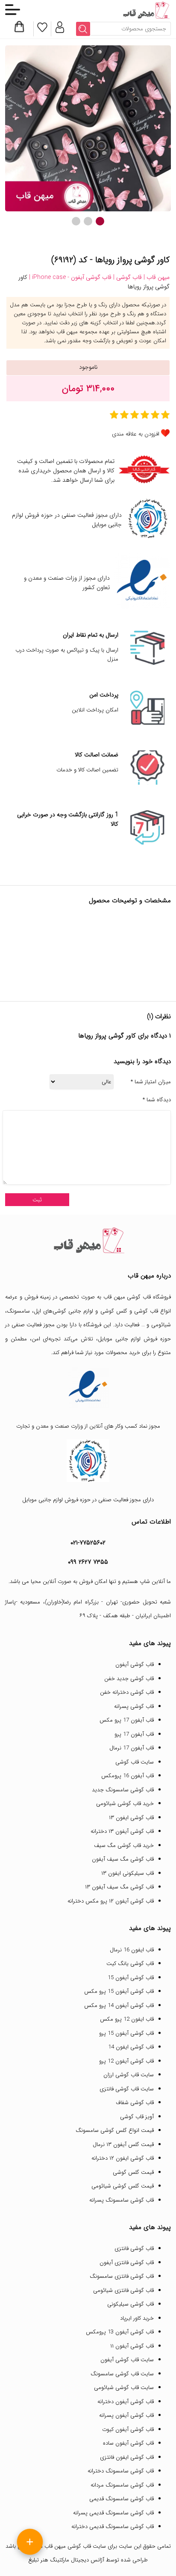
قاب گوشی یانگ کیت (130, 1964)
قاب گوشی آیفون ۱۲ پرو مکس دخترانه (111, 1901)
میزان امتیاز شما (151, 1082)
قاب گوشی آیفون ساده (128, 2443)
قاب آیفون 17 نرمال (132, 1748)
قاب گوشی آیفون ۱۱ (132, 2346)
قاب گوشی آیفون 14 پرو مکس (119, 2005)
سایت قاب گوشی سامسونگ (122, 2374)
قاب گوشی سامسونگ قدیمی (122, 2499)
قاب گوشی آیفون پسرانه (126, 2415)
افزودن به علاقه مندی (136, 434)
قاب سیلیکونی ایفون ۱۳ (128, 1873)
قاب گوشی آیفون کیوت (128, 2429)
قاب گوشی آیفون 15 (131, 1978)
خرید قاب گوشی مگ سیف (124, 1845)
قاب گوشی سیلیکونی (131, 2304)
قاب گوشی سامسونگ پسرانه (122, 2200)
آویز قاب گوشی (137, 2117)
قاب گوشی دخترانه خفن (127, 1692)
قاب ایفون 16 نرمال (132, 1950)
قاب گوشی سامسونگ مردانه (122, 2485)
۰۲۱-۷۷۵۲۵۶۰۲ (88, 1543)
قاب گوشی (146, 1311)
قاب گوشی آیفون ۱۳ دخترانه (122, 1831)
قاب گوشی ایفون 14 (131, 2047)
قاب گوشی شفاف (135, 2103)
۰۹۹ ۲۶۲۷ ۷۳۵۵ (88, 1562)
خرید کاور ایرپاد (137, 2318)
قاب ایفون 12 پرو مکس (127, 2019)
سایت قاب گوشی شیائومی (124, 2388)
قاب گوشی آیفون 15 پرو (126, 2033)
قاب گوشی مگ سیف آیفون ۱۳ (119, 1887)
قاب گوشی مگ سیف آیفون (123, 1859)
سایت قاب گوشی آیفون (127, 2360)
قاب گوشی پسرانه (134, 1706)
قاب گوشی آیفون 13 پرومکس (120, 2332)
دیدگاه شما (157, 1100)
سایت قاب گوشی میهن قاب (75, 2546)
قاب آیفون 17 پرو (134, 1734)
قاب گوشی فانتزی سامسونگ (122, 2276)
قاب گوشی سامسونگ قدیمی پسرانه (113, 2513)
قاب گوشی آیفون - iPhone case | (69, 277)
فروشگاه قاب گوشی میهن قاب (137, 1297)
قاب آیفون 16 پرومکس (128, 1776)
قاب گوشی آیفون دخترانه (126, 2402)
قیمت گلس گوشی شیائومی (123, 2186)
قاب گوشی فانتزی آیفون (127, 2263)
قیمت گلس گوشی (133, 2172)
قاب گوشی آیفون (135, 1664)
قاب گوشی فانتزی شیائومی (123, 2290)
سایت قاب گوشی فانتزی (127, 2089)
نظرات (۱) (159, 1017)
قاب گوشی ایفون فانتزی (127, 2457)
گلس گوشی (114, 1311)
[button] (100, 221)
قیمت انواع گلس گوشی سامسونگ (115, 2130)
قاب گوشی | (127, 277)
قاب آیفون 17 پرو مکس (127, 1720)
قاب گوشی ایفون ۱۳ (131, 1818)
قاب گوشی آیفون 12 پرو (126, 2061)
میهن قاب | (156, 277)
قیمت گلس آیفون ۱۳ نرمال (123, 2145)
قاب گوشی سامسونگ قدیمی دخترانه (113, 2527)
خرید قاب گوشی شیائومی (125, 1804)
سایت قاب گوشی (135, 1762)
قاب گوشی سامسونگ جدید (123, 1790)
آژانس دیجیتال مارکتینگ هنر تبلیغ (66, 2560)
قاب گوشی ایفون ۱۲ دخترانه (123, 2158)
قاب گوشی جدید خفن (129, 1679)
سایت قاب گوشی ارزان (129, 2075)
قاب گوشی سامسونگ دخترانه (121, 2471)
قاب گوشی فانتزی (134, 2248)
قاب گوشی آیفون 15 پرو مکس (119, 1991)
